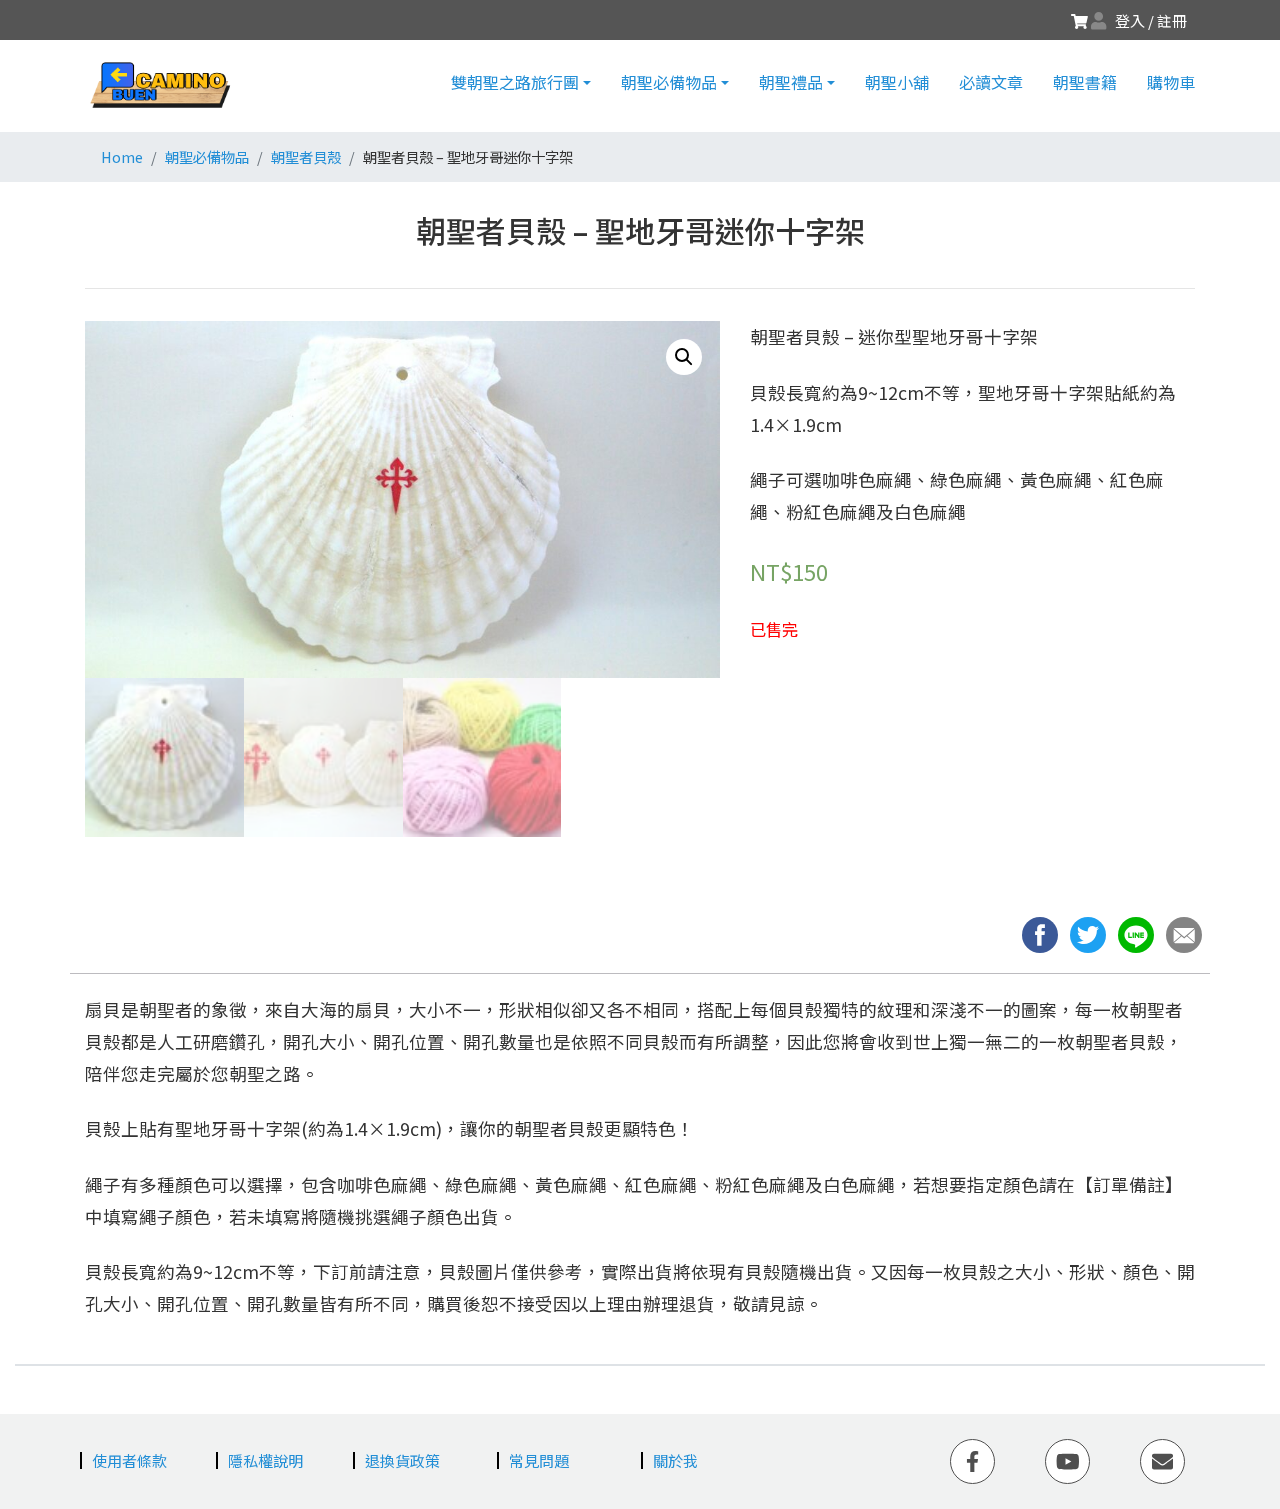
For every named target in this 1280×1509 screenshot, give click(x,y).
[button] (1188, 932)
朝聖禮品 (791, 82)
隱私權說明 (265, 1460)
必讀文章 (991, 82)
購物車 (1171, 82)
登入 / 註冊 (1151, 20)
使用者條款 (129, 1460)
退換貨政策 (402, 1460)
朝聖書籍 (1085, 82)
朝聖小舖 (897, 82)
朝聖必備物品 (669, 82)
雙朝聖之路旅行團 (515, 82)
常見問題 (539, 1460)
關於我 (675, 1460)
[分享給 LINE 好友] (1142, 932)
